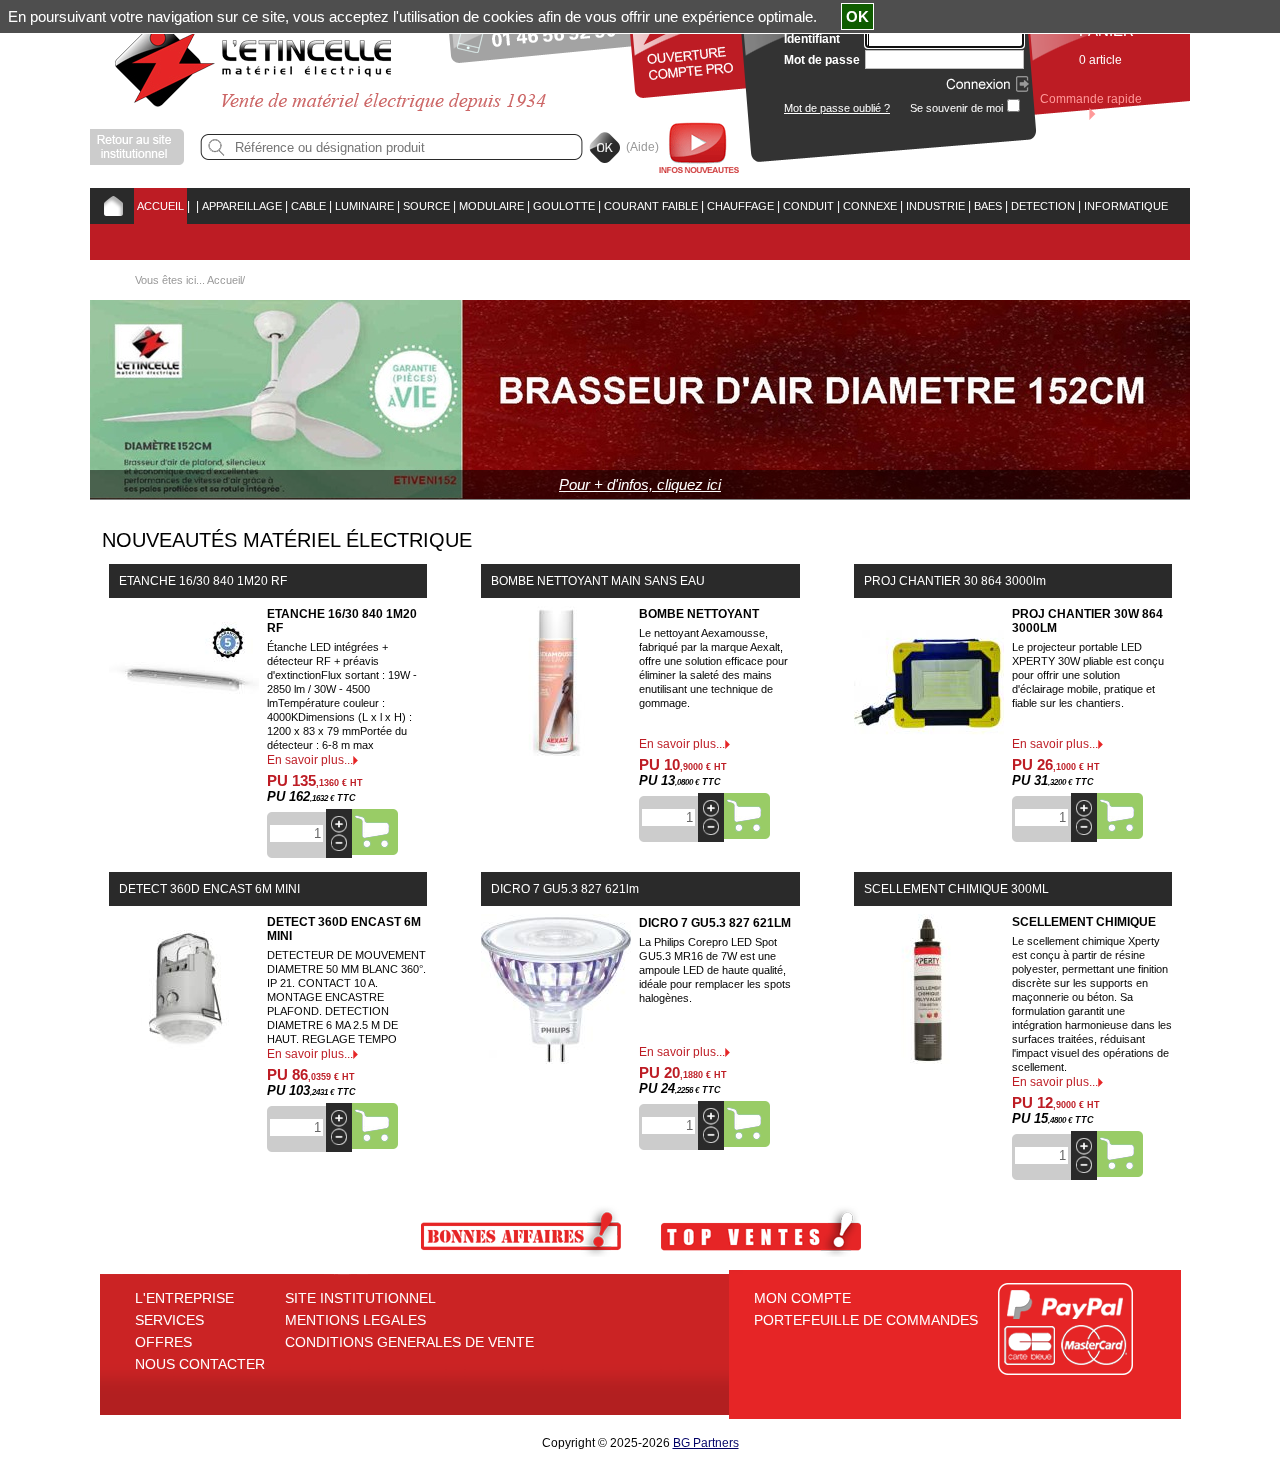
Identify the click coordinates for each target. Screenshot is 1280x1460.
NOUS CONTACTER (200, 1364)
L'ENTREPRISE (184, 1298)
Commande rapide (1091, 99)
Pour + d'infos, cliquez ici (640, 484)
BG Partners (706, 1443)
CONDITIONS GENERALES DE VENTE (409, 1342)
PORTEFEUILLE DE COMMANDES (866, 1320)
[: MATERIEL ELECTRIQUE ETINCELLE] (193, 206)
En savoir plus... (310, 760)
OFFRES (163, 1342)
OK (857, 16)
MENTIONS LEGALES (355, 1320)
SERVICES (169, 1320)
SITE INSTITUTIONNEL (360, 1298)
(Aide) (642, 147)
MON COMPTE (802, 1298)
